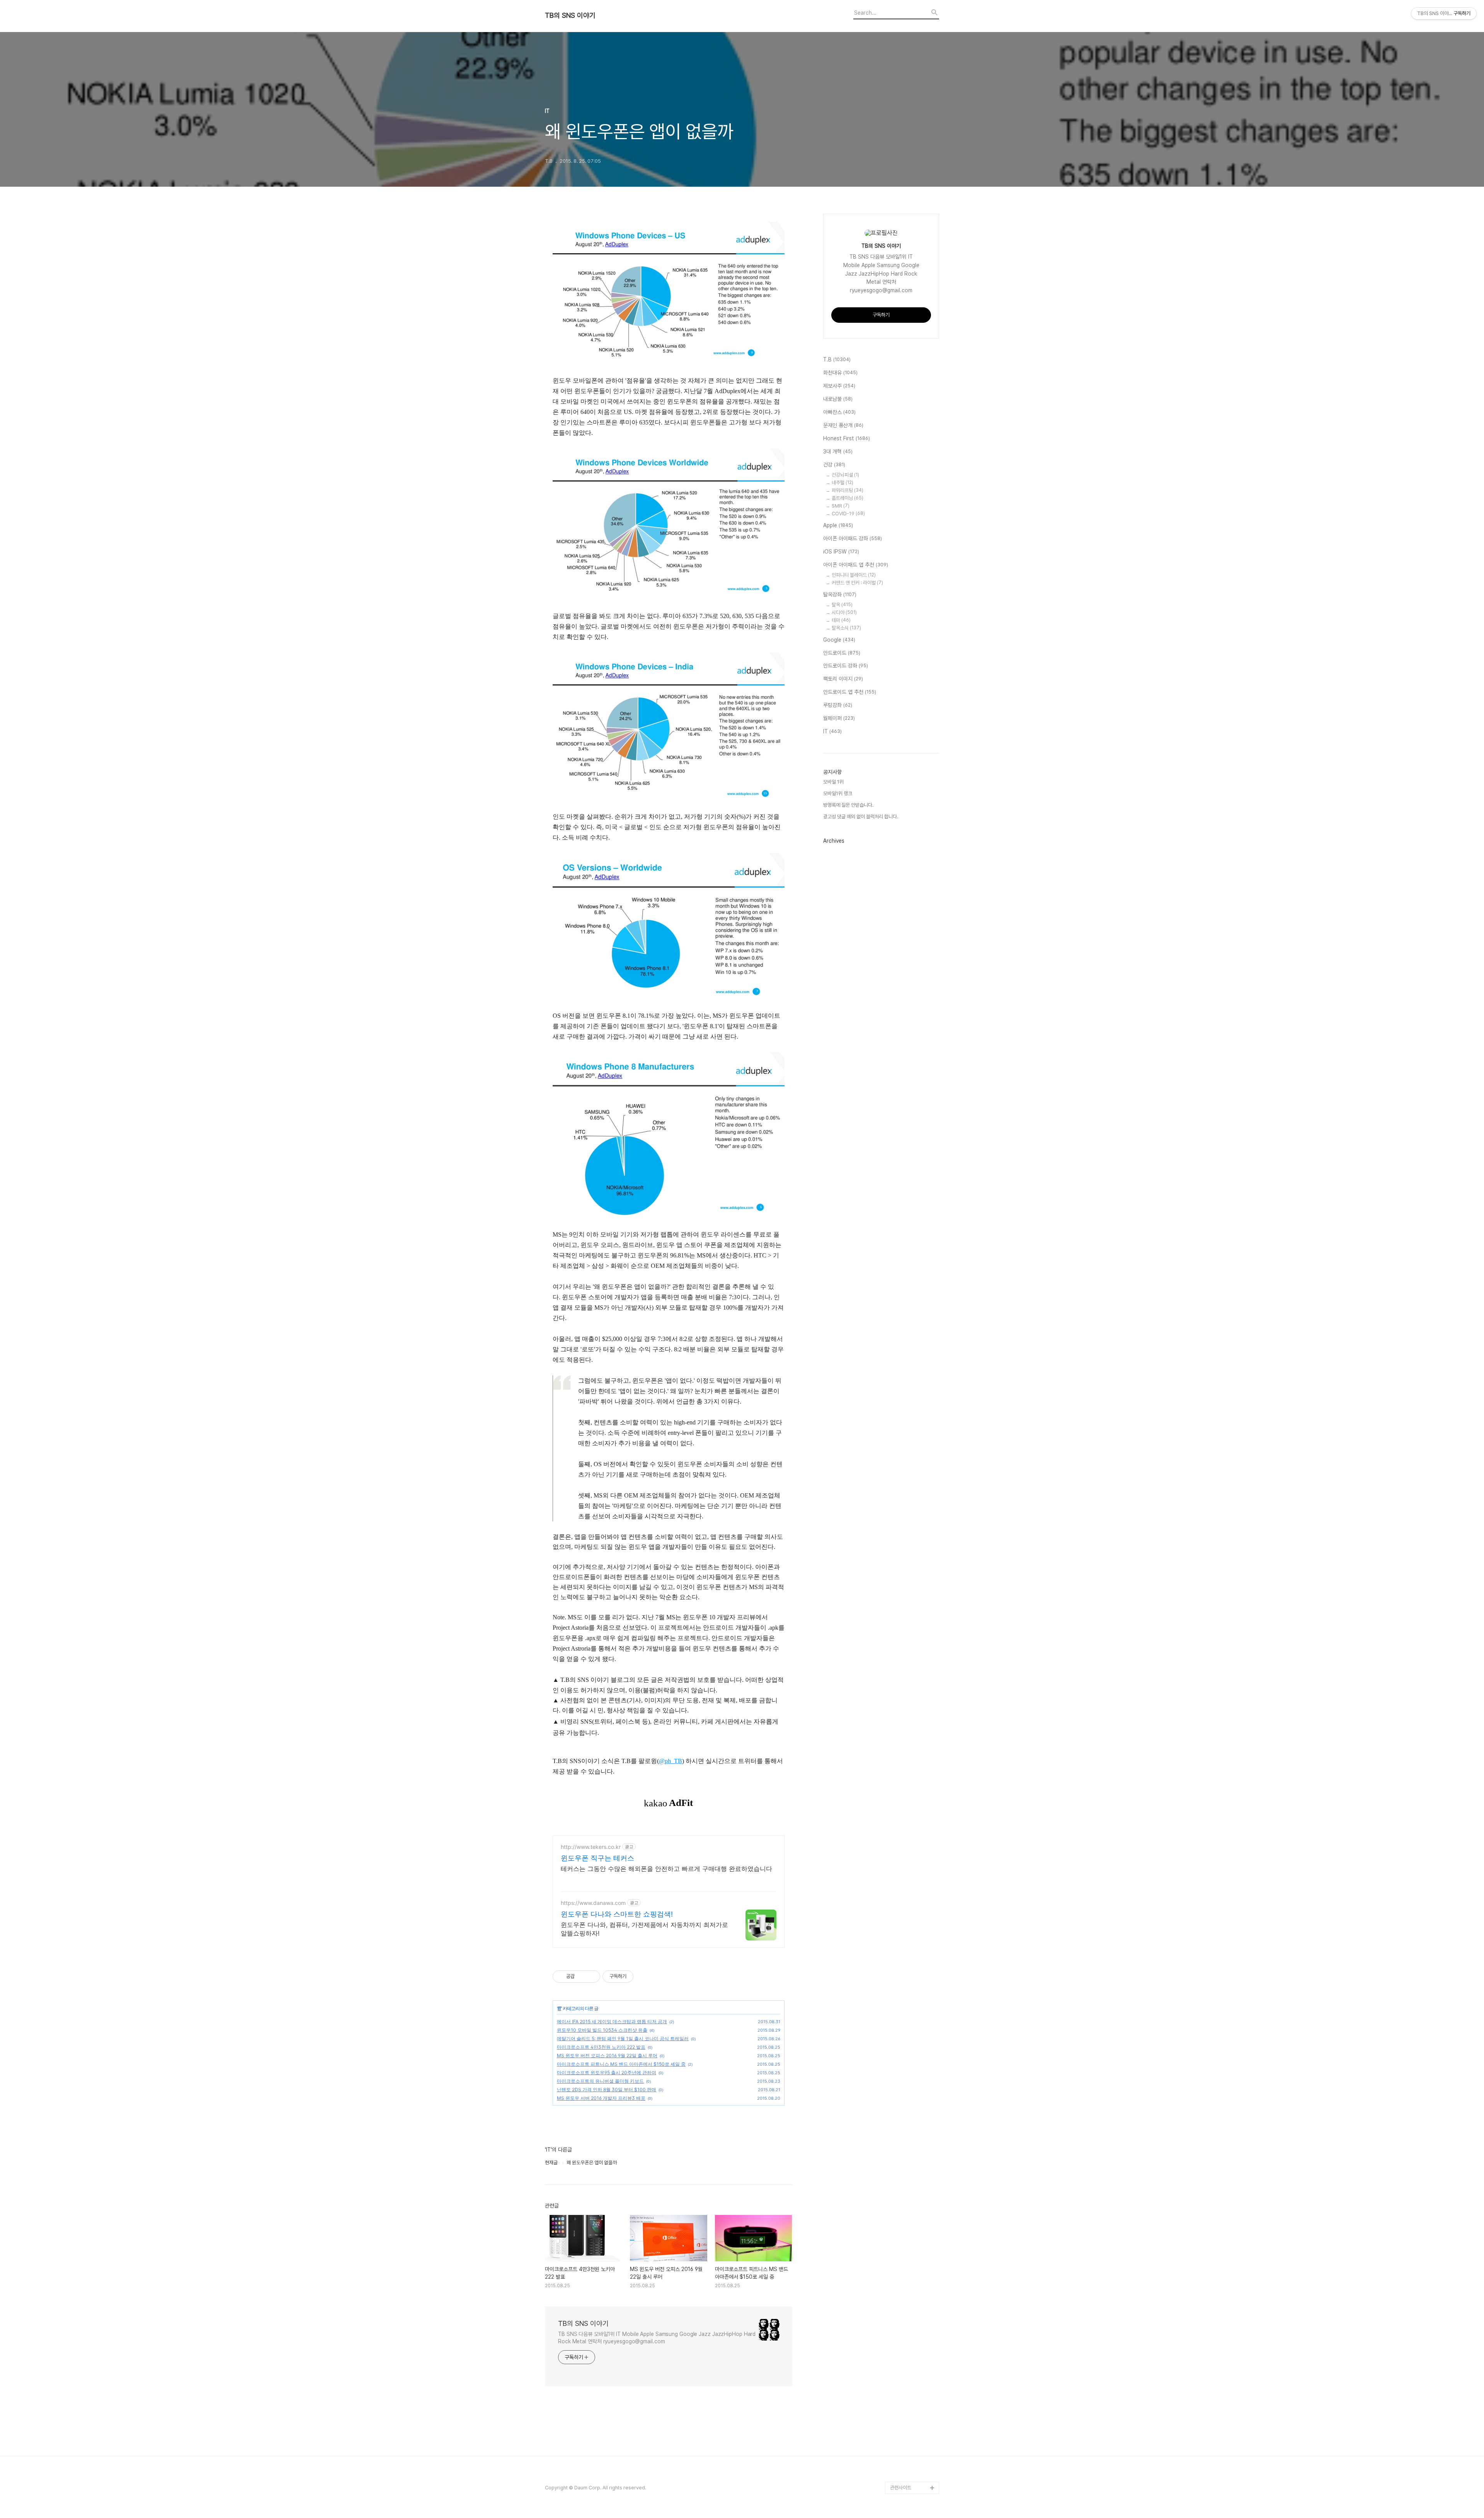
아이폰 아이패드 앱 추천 (856, 565)
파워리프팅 (848, 490)
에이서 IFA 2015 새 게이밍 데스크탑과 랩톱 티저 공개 (612, 2021)
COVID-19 (848, 514)
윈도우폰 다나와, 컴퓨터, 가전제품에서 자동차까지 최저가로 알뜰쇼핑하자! (644, 1929)
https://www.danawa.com (593, 1903)
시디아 (844, 612)
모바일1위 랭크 (838, 793)
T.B (837, 359)
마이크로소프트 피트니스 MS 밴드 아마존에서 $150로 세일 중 (621, 2064)
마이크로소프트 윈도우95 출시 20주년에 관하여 (607, 2072)
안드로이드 (842, 653)
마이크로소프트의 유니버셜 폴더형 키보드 (600, 2081)
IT (559, 2008)
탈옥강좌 (840, 595)
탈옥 (842, 605)
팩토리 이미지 (843, 679)
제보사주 (839, 386)
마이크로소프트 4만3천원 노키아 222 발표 (601, 2047)
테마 (841, 620)
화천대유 (840, 373)
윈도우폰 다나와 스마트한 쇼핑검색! (617, 1914)
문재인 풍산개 (843, 425)
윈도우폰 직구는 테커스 (597, 1858)
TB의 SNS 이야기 (570, 15)
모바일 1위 (833, 782)
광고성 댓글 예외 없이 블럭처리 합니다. (861, 817)
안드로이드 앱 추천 (850, 692)
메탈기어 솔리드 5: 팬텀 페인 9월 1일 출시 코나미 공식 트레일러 (623, 2038)
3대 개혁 (838, 451)
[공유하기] (582, 1976)
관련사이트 (901, 2488)
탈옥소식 (846, 628)
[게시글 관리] (591, 1976)
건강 (834, 465)
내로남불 (838, 399)
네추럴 (842, 483)
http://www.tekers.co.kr (591, 1847)
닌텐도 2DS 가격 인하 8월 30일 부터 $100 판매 (607, 2090)
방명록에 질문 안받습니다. (848, 805)
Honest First (847, 438)
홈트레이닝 (848, 498)
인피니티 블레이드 (854, 575)
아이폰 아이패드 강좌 (853, 538)
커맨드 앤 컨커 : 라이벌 (857, 583)
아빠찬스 (839, 412)
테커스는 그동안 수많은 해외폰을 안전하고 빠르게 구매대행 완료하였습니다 (666, 1869)
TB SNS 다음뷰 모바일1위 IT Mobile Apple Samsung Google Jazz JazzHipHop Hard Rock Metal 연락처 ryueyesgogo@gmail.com (657, 2338)
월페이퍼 (839, 718)
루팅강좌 (838, 705)
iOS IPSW (841, 552)
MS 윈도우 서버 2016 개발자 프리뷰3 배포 (601, 2098)
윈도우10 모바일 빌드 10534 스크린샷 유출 (602, 2030)
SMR (841, 506)
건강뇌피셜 (845, 475)
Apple (838, 525)
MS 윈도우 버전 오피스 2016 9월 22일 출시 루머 (607, 2055)
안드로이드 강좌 (846, 666)
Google (839, 640)
